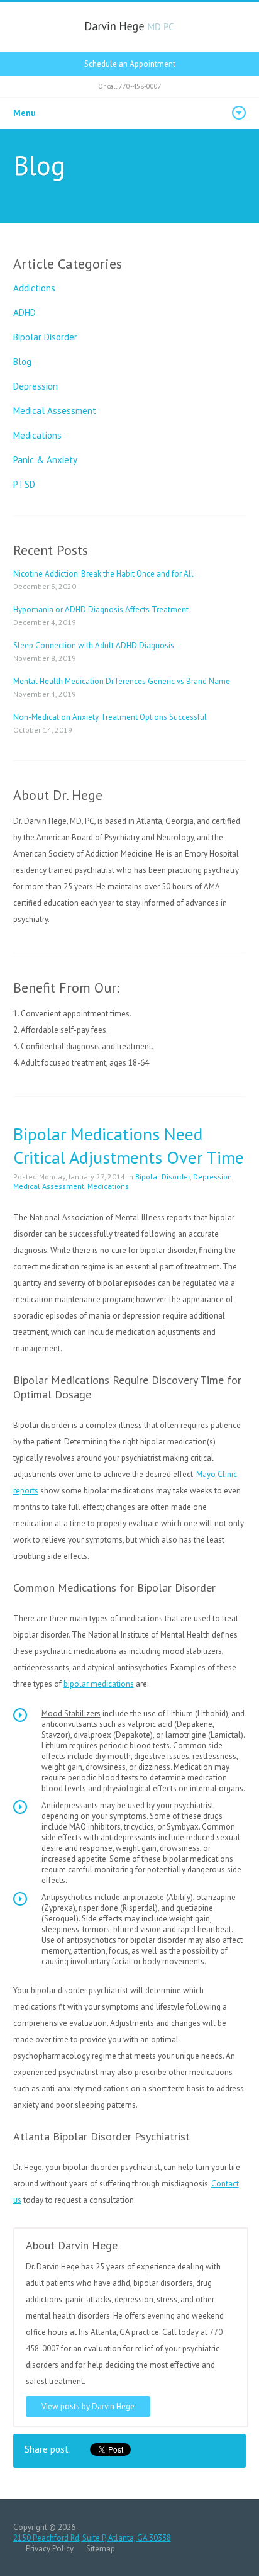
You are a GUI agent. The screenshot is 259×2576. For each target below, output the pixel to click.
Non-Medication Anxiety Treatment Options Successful (110, 717)
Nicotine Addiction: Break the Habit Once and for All (103, 574)
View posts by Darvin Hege (88, 2406)
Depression (36, 386)
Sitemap (101, 2549)
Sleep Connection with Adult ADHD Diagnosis (94, 645)
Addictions (34, 288)
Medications (37, 435)
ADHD (25, 312)
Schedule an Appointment (130, 64)
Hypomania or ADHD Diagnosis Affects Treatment (101, 610)
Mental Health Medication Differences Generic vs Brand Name (122, 681)
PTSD (24, 484)
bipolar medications (99, 1684)
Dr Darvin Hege (130, 27)
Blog (22, 362)
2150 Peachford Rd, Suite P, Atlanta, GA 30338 (92, 2538)
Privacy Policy (50, 2549)
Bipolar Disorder (45, 337)
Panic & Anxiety (45, 460)
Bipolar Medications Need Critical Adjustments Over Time (129, 1145)
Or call (130, 86)
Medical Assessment (55, 411)
